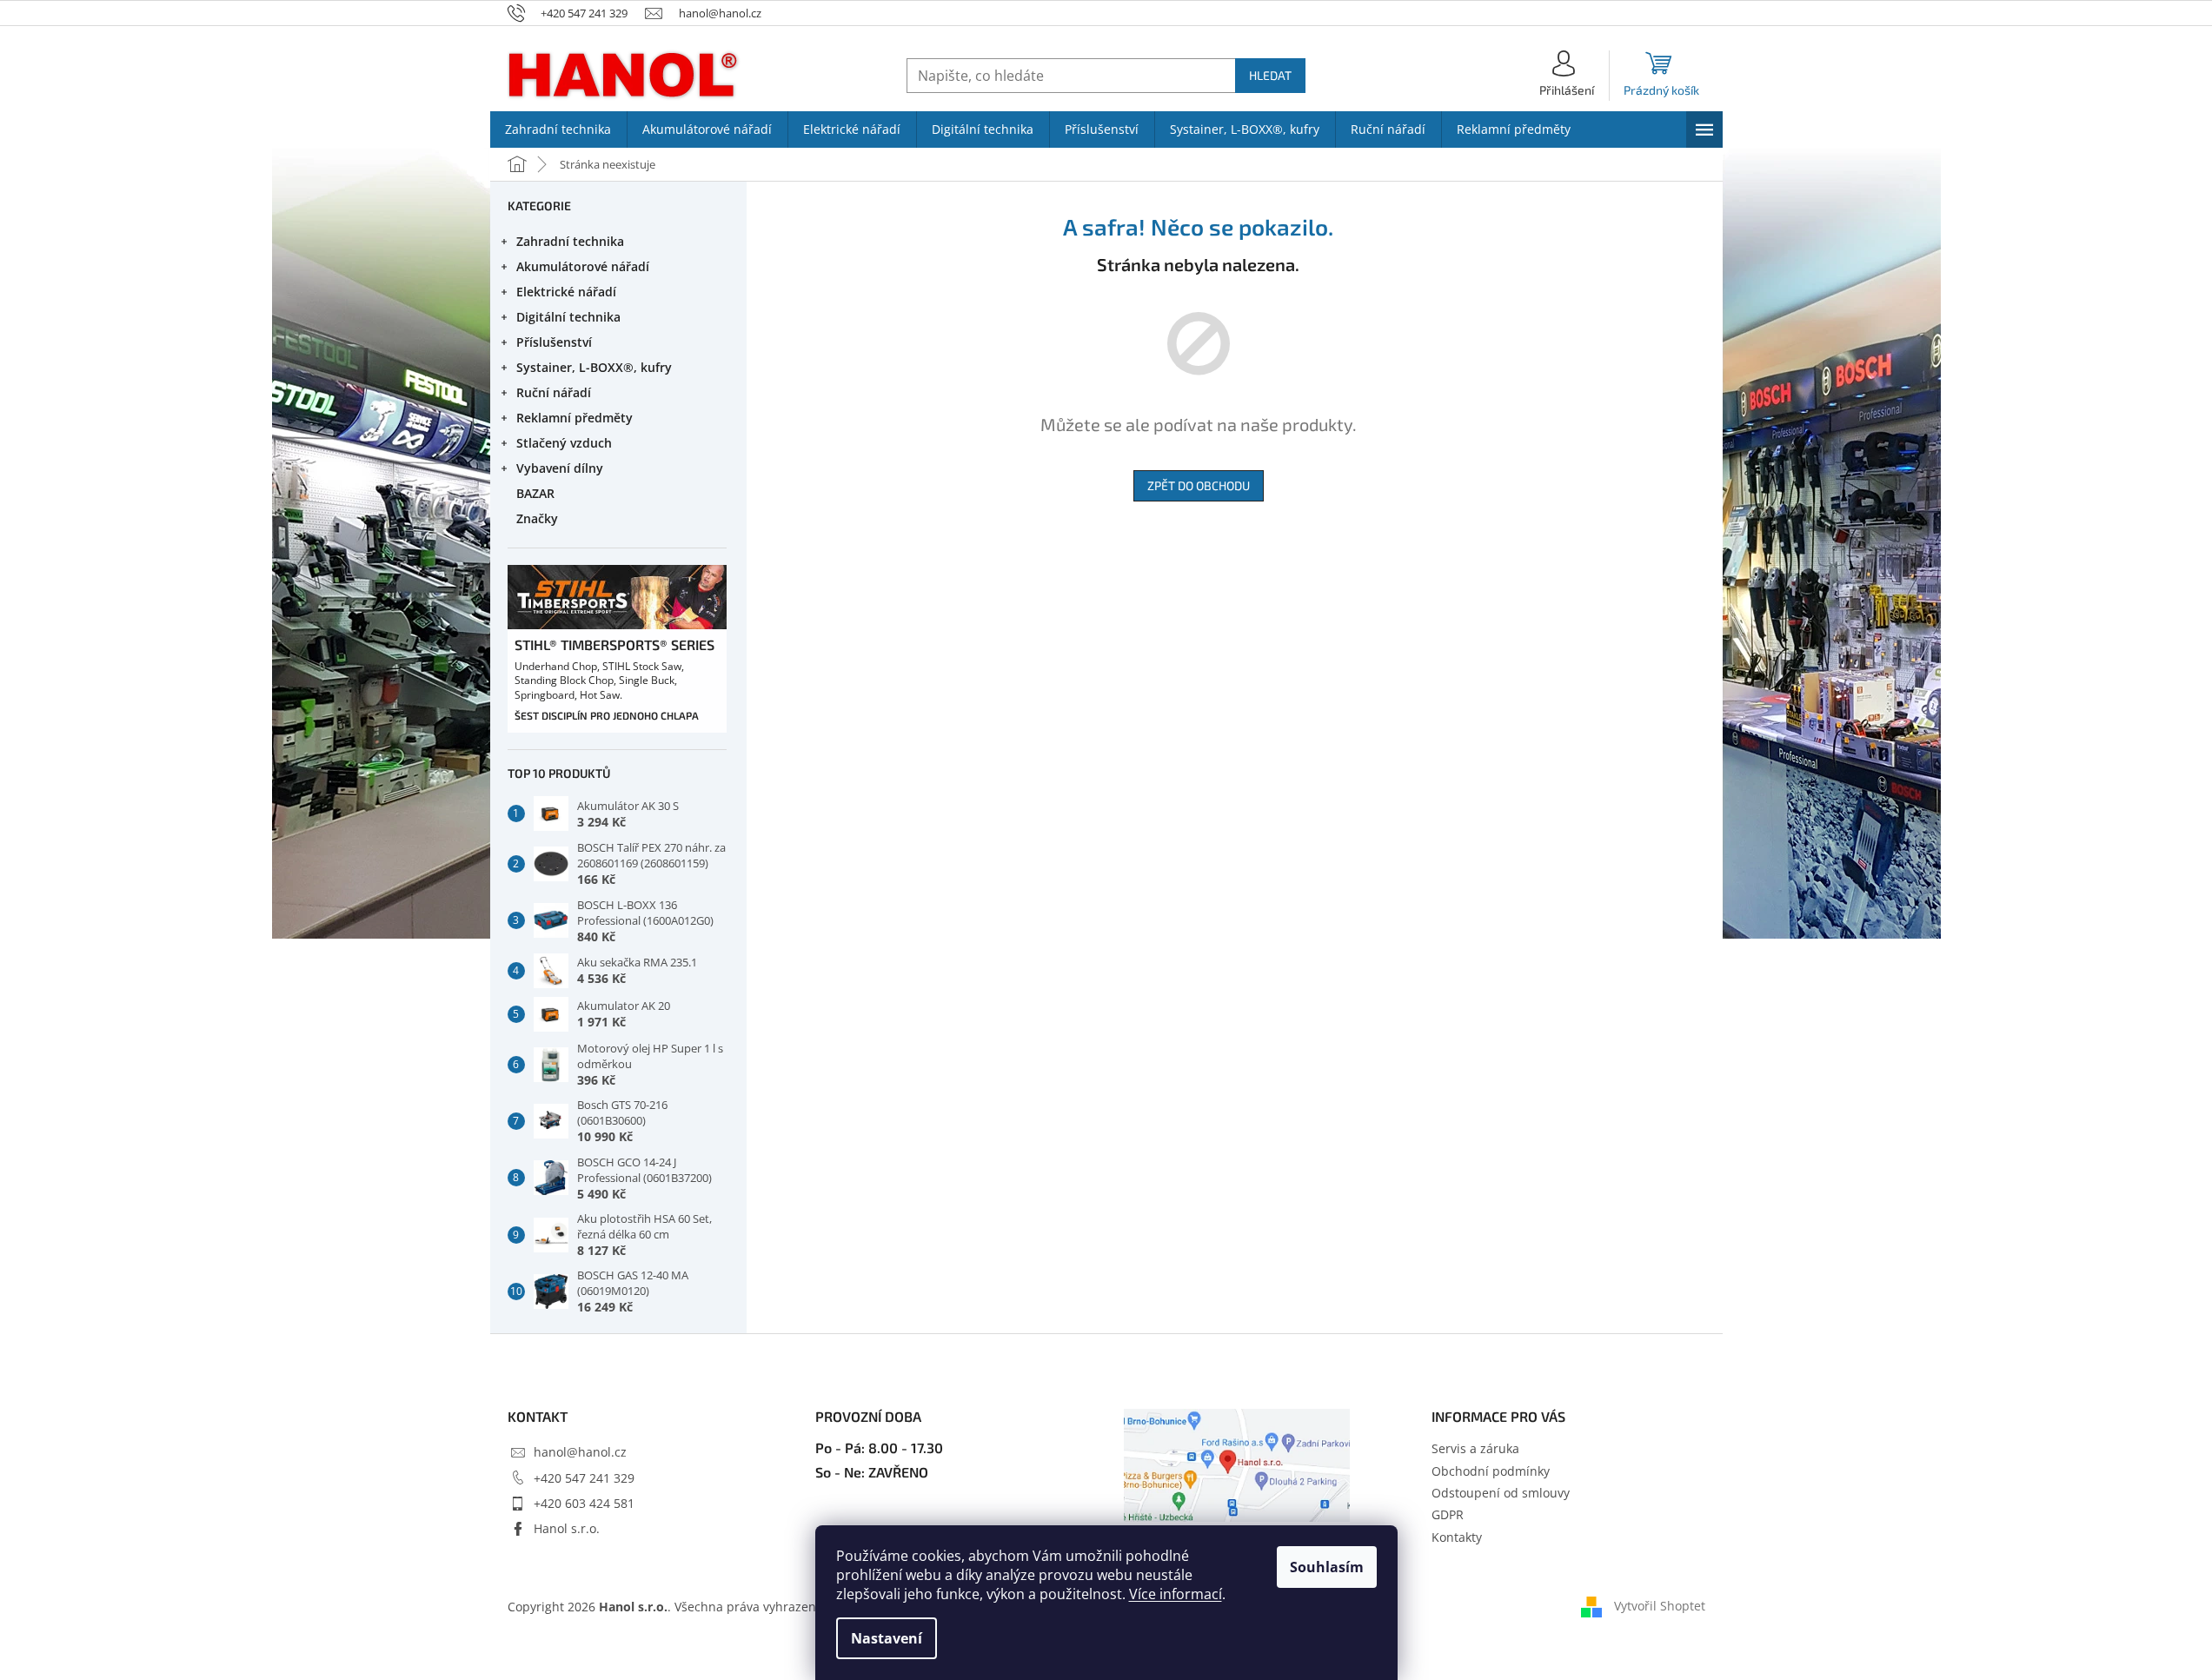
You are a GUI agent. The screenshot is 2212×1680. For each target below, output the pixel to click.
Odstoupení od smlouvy (1501, 1493)
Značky (537, 518)
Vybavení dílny (560, 468)
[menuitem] (558, 129)
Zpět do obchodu (1199, 485)
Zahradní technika (570, 241)
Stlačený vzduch (564, 443)
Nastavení (887, 1638)
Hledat (1270, 75)
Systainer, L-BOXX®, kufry (594, 367)
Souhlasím (1327, 1567)
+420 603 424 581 (584, 1503)
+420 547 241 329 (584, 1478)
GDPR (1448, 1514)
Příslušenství (554, 342)
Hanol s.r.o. (567, 1528)
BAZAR (535, 493)
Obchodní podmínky (1491, 1471)
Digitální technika (568, 317)
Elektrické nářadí (566, 292)
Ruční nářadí (554, 392)
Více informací (1176, 1594)
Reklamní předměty (575, 418)
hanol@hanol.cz (580, 1452)
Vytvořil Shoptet (1660, 1605)
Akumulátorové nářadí (583, 266)
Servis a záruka (1475, 1448)
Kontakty (1457, 1537)
